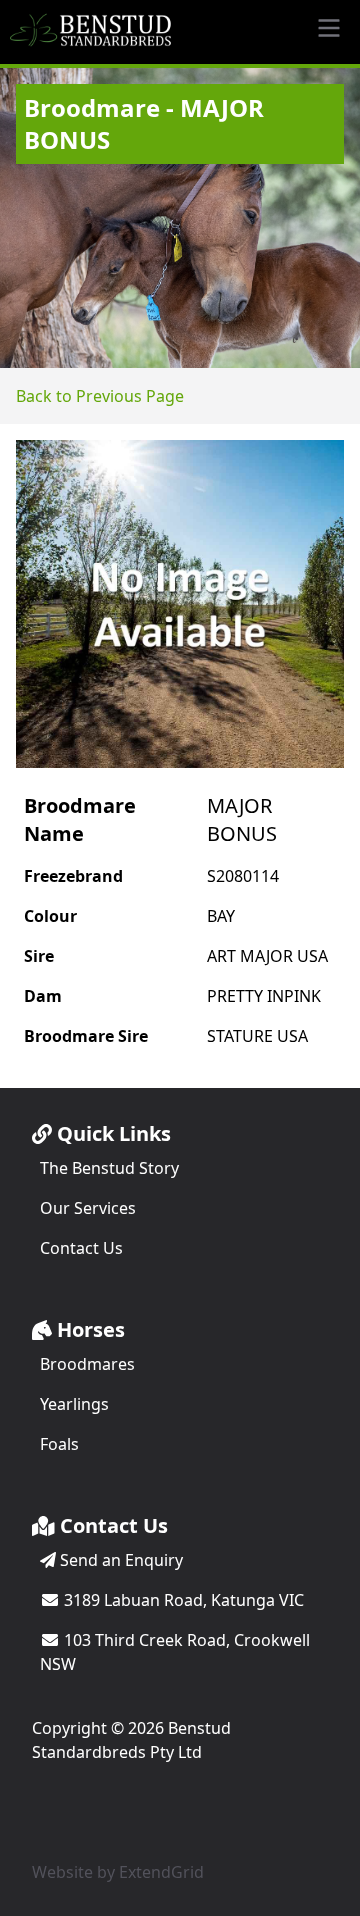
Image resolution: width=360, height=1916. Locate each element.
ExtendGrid (161, 1872)
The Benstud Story (109, 1168)
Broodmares (87, 1364)
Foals (59, 1444)
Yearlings (74, 1404)
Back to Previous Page (100, 396)
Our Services (88, 1208)
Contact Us (81, 1248)
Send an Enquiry (119, 1560)
